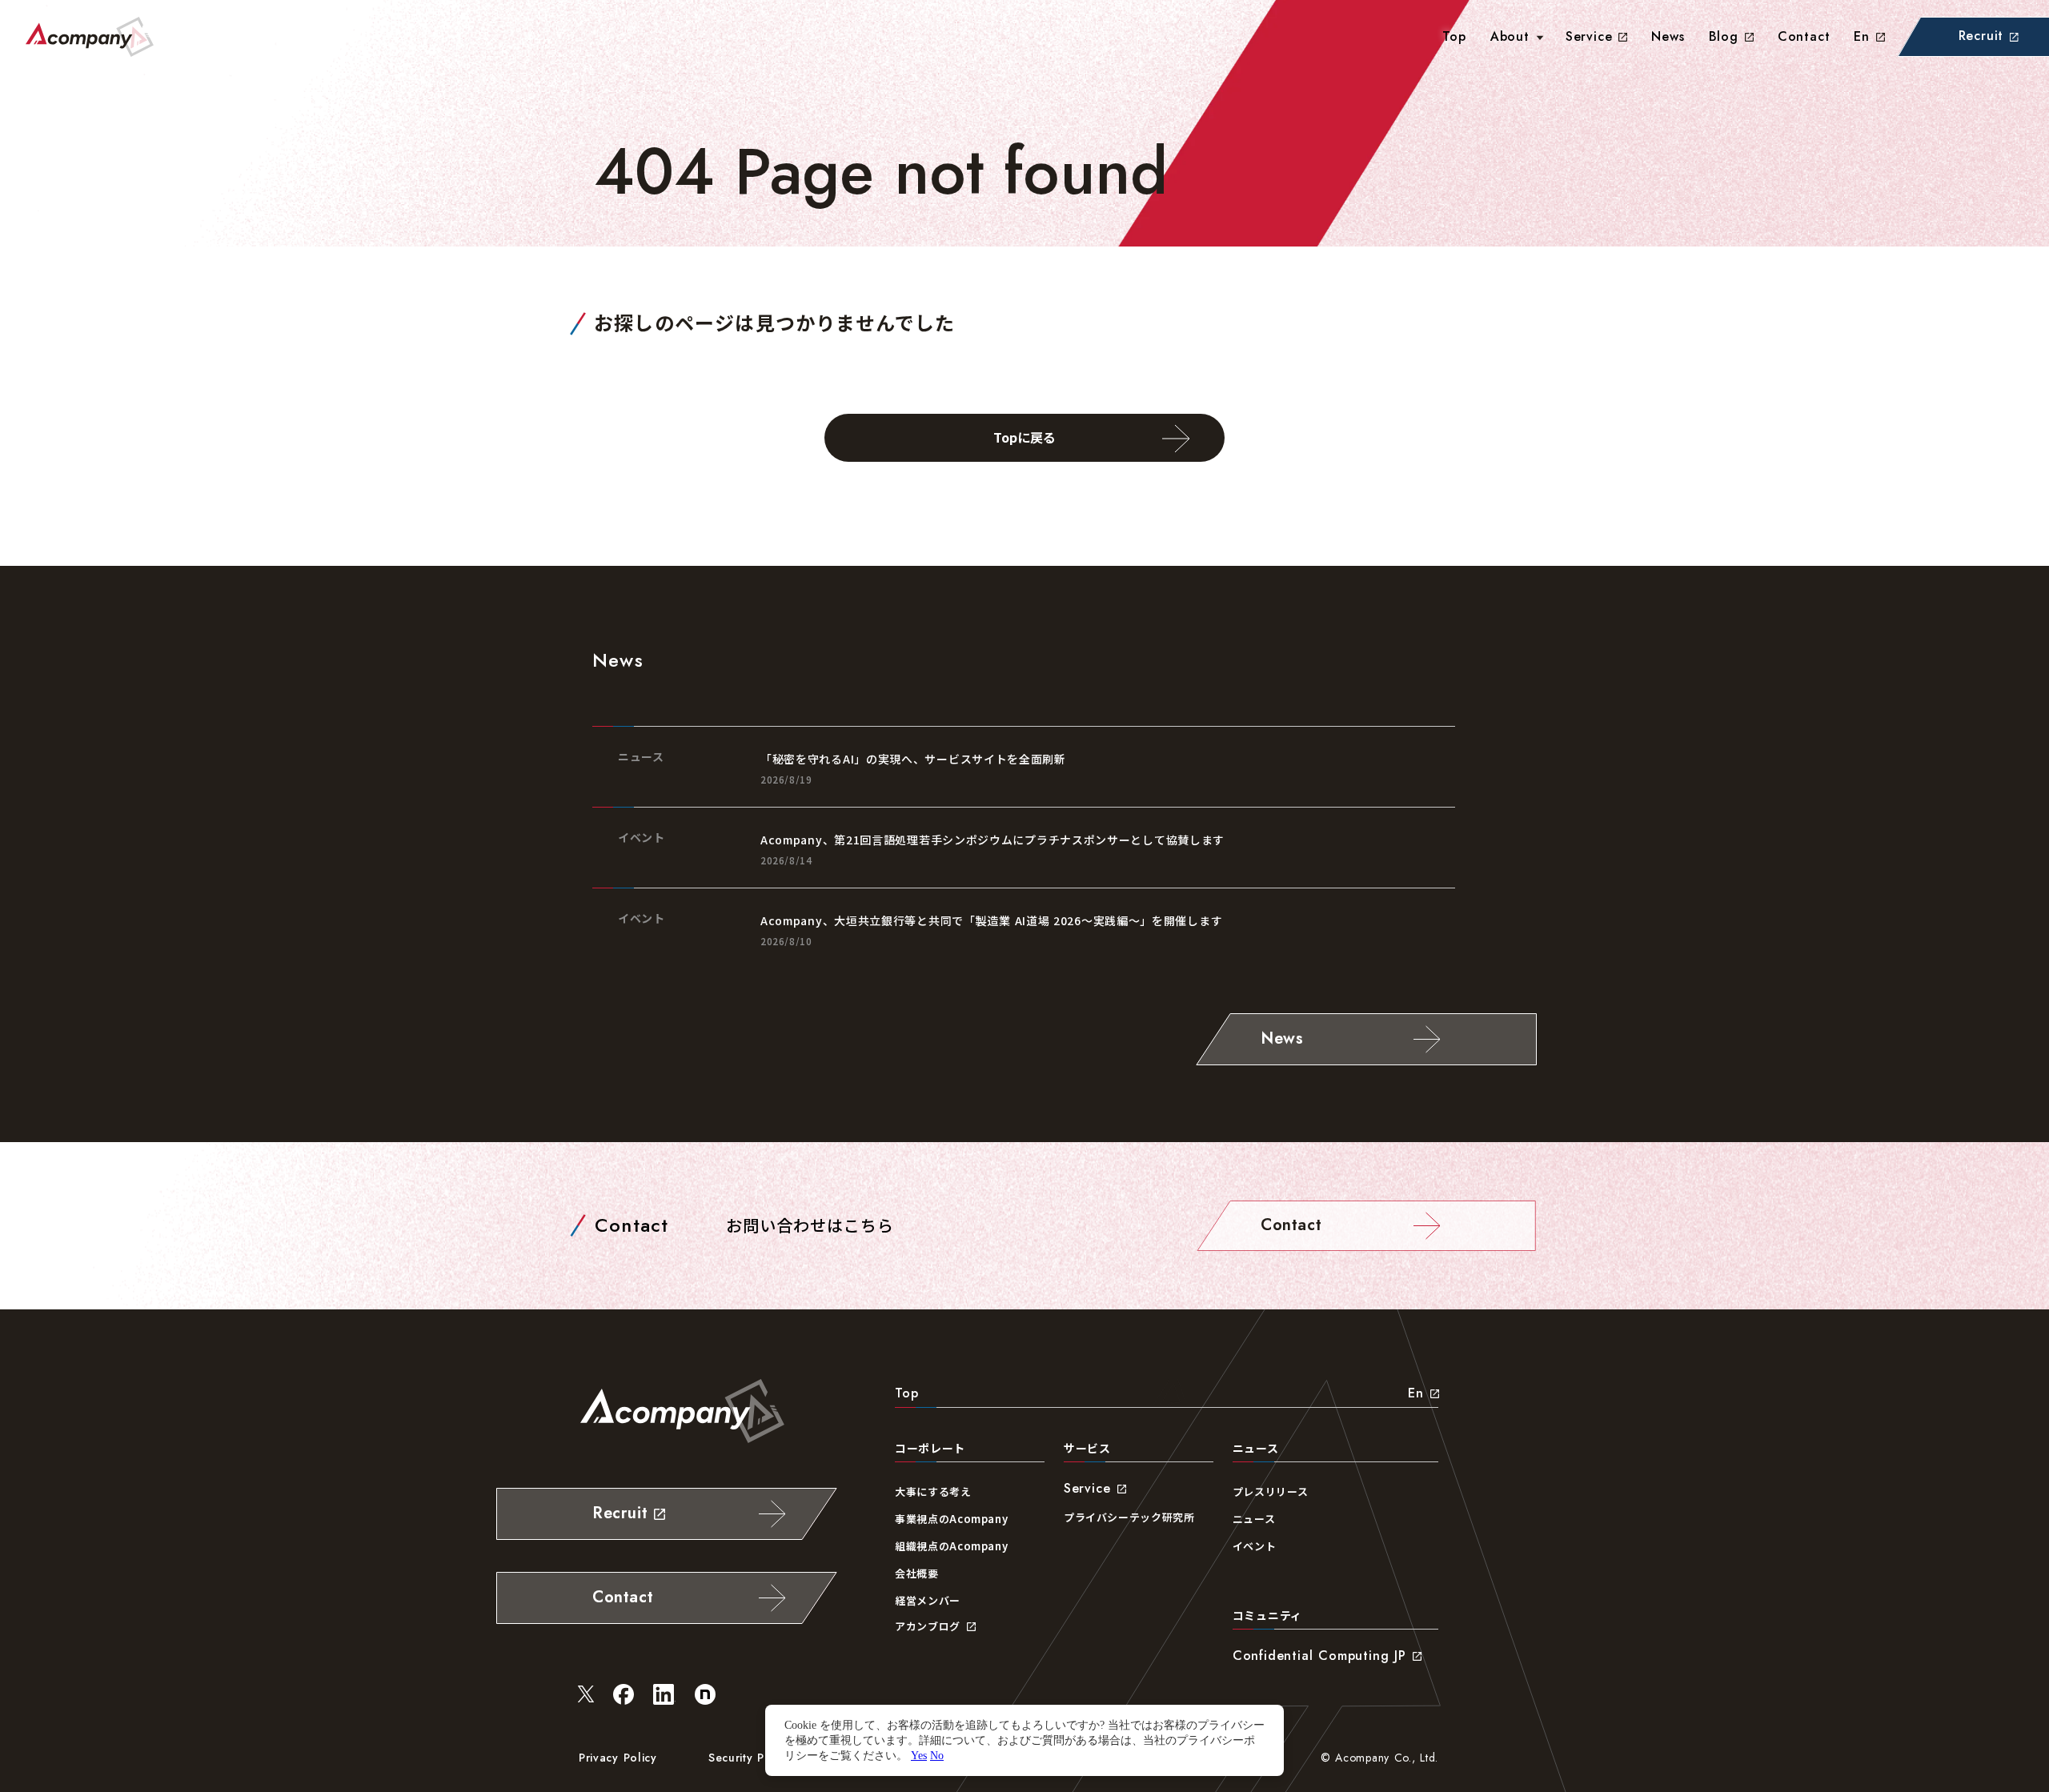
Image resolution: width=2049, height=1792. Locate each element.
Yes (919, 1755)
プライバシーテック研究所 (1129, 1517)
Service (1589, 36)
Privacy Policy (618, 1758)
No (937, 1755)
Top (906, 1393)
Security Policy (750, 1758)
